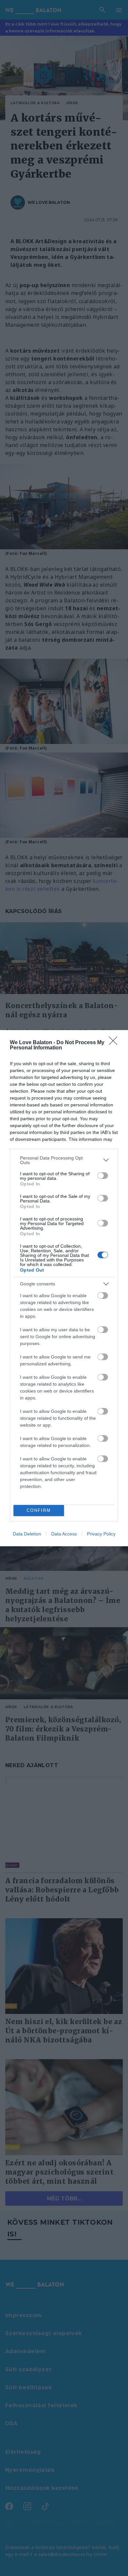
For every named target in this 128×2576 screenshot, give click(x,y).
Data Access (64, 1534)
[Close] (115, 1043)
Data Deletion (27, 1534)
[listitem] (64, 1160)
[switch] (103, 1176)
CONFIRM (39, 1510)
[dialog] (64, 1288)
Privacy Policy (101, 1534)
